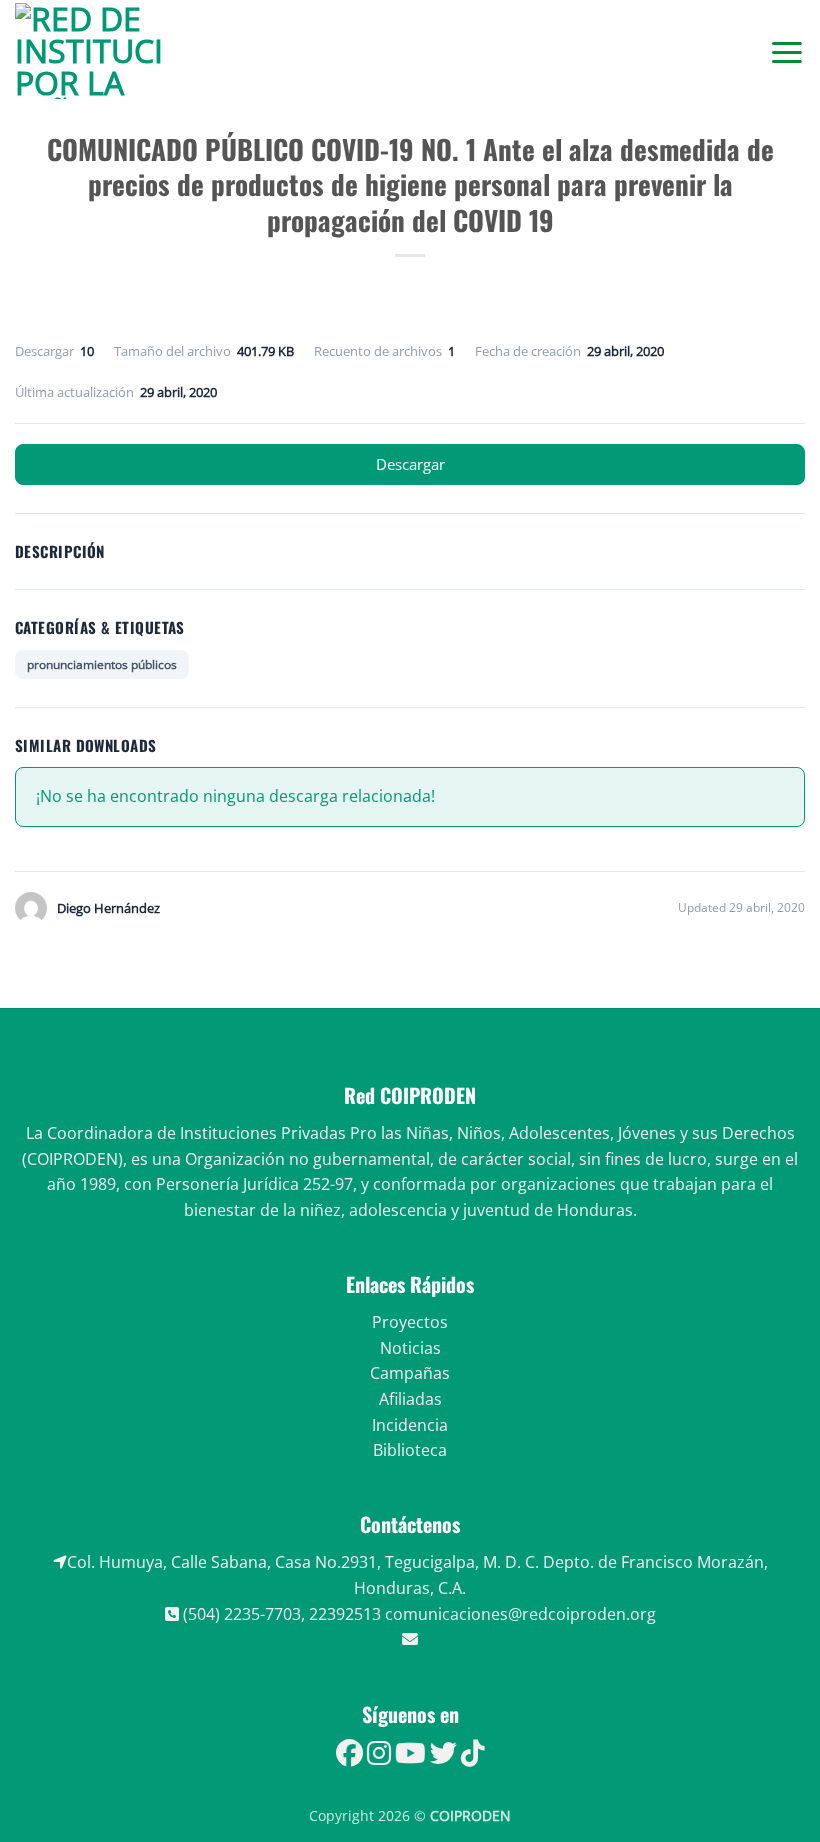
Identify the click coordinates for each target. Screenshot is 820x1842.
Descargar (410, 464)
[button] (787, 51)
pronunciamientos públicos (102, 664)
